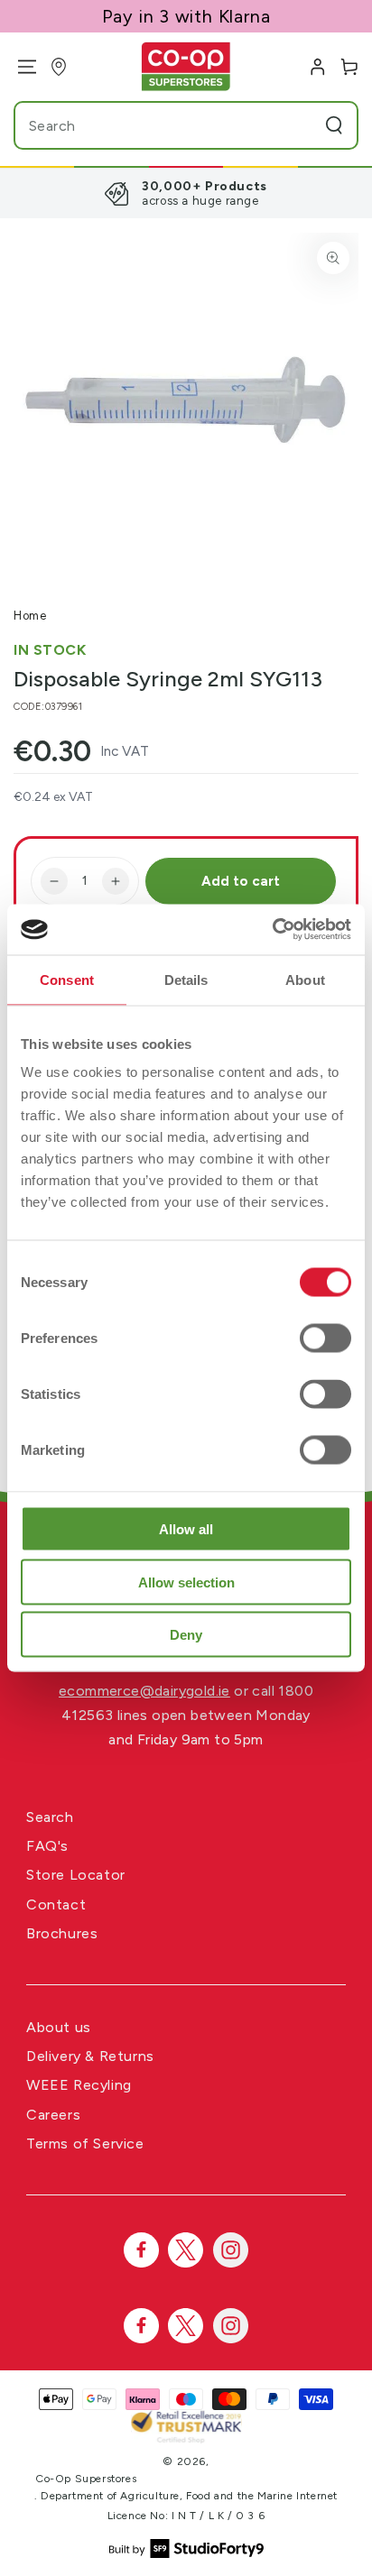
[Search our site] (334, 125)
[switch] (325, 1339)
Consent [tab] (67, 979)
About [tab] (305, 979)
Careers (53, 2115)
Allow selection (186, 1582)
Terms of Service (85, 2144)
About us (59, 2027)
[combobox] (151, 125)
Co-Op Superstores (86, 2479)
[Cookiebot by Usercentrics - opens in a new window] (272, 930)
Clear (299, 125)
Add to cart (241, 881)
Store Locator (76, 1875)
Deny (186, 1635)
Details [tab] (186, 979)
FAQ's (47, 1846)
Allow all (186, 1529)
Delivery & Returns (90, 2056)
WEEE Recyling (79, 2085)
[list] (186, 193)
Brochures (62, 1933)
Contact (56, 1904)
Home (30, 616)
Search (50, 1817)
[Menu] (20, 67)
